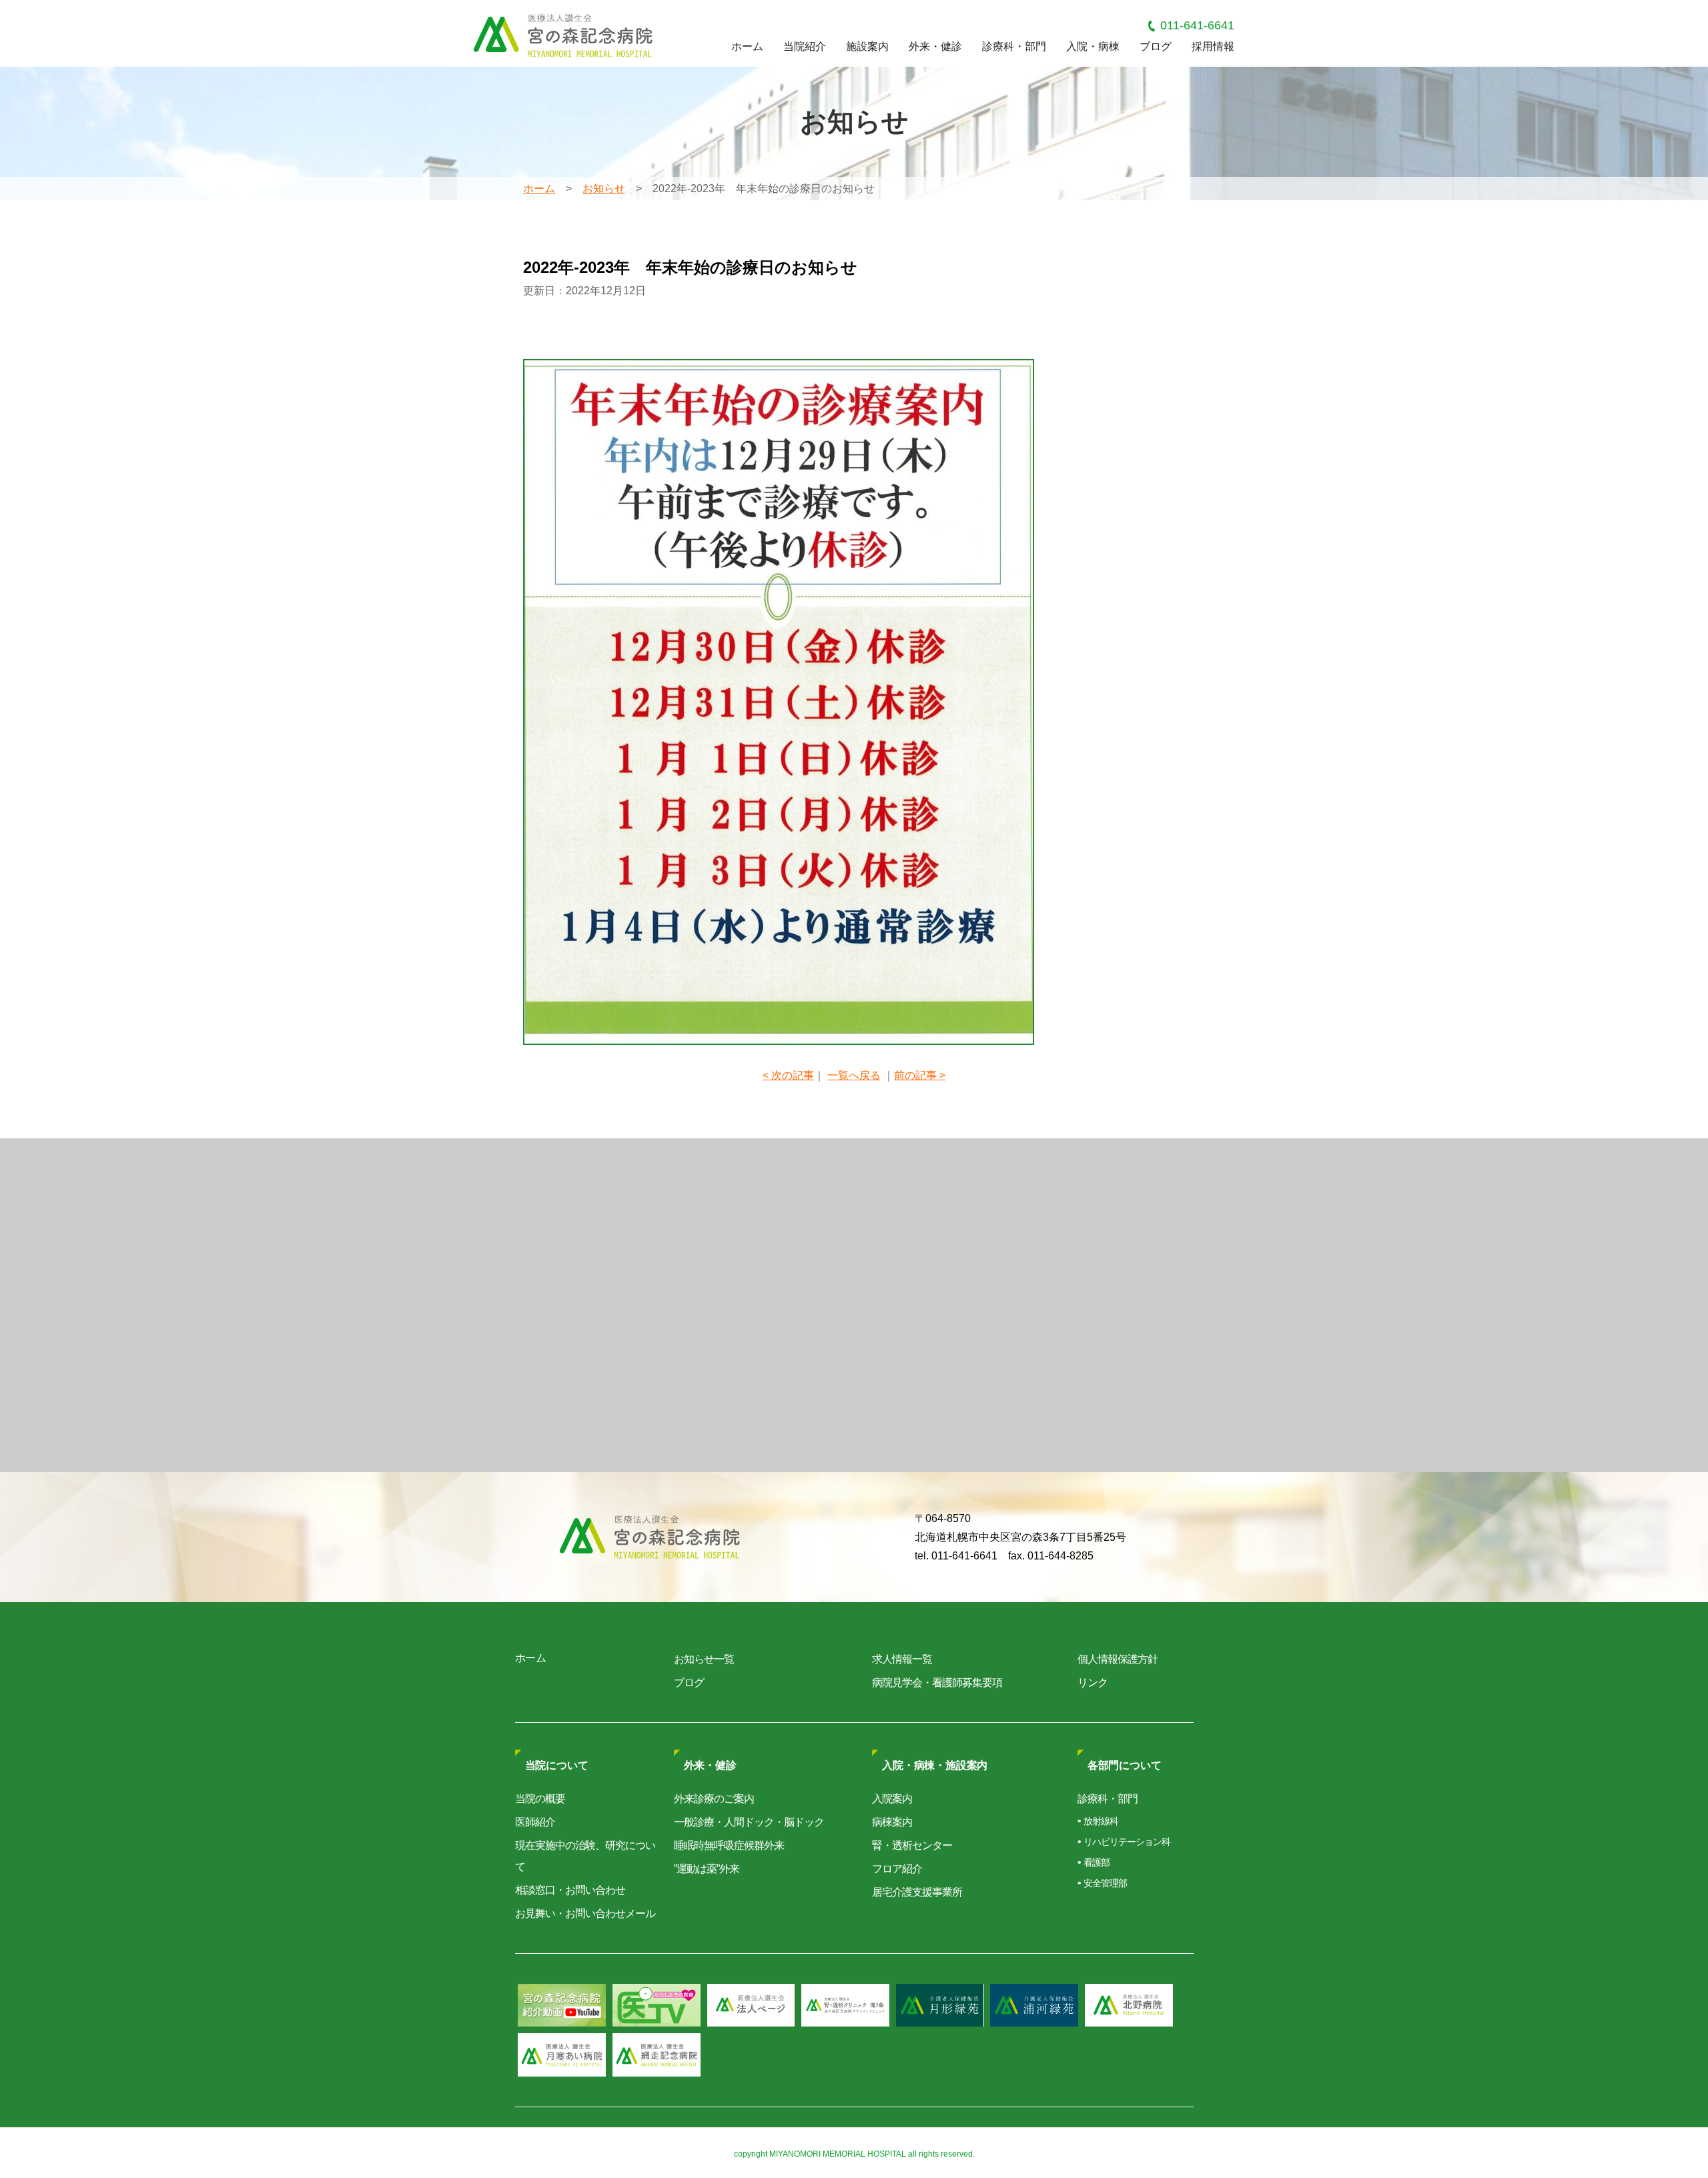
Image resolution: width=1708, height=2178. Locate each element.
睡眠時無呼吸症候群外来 (729, 1845)
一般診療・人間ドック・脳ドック (749, 1822)
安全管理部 (1105, 1883)
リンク (1093, 1683)
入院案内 (892, 1799)
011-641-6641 (1197, 25)
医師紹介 (535, 1822)
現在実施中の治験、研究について (585, 1856)
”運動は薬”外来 (707, 1869)
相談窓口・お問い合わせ (570, 1890)
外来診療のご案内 (714, 1799)
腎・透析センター (912, 1845)
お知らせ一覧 (704, 1659)
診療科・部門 (1014, 46)
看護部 (1097, 1862)
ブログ (1156, 46)
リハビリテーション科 (1127, 1842)
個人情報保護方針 (1118, 1659)
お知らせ (604, 189)
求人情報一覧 (902, 1659)
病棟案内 (892, 1822)
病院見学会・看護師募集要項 (937, 1683)
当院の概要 (540, 1799)
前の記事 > (920, 1075)
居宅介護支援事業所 (917, 1892)
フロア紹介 (897, 1869)
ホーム (747, 46)
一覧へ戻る (854, 1075)
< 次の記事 (788, 1075)
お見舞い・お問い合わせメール (585, 1913)
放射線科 (1101, 1821)
